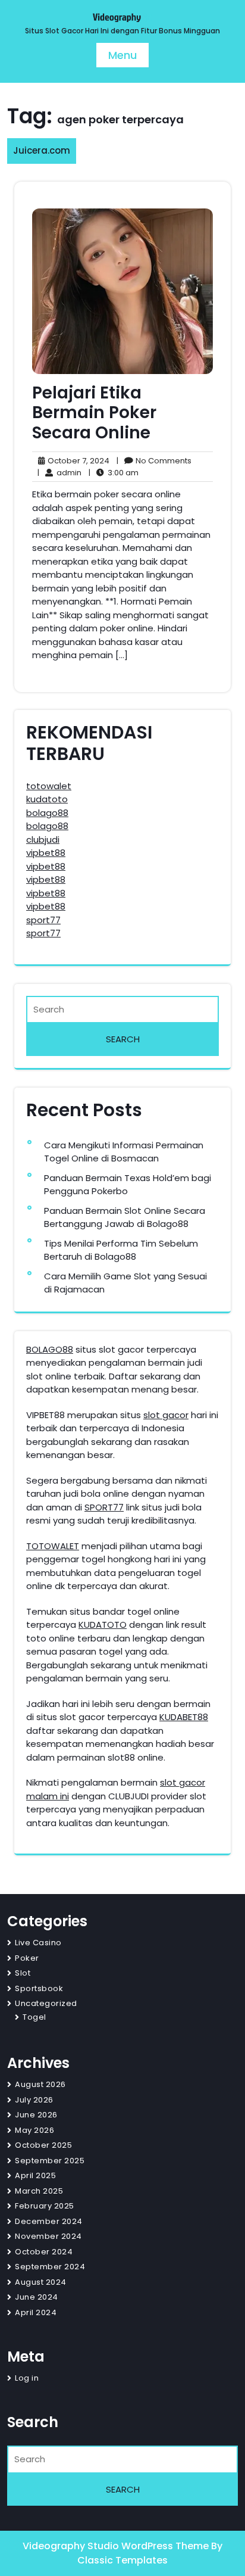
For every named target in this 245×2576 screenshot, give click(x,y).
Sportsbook (39, 1988)
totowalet (49, 786)
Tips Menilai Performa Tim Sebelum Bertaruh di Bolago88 (121, 1250)
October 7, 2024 (77, 461)
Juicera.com (42, 150)
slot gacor (166, 1415)
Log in (27, 2378)
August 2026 (40, 2084)
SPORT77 (104, 1507)
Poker (27, 1958)
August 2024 (41, 2282)
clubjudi (43, 840)
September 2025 (50, 2161)
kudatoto (47, 799)
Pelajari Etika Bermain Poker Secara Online (94, 413)
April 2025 (35, 2175)
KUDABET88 (184, 1717)
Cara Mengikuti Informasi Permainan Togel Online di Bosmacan (124, 1152)
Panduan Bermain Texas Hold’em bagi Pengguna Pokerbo (128, 1185)
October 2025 (43, 2145)
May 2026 (34, 2130)
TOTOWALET (53, 1546)
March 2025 (39, 2191)
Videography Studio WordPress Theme (117, 2546)
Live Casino (38, 1943)
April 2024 (36, 2312)
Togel (34, 2017)
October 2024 (44, 2252)
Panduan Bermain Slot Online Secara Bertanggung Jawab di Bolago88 (125, 1217)
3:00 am (114, 473)
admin (59, 473)
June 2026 (36, 2115)
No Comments (154, 461)
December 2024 (49, 2221)
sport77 (43, 920)
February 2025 (45, 2206)
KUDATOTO (103, 1625)
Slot (23, 1973)
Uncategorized (46, 2003)
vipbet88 (46, 853)
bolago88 (47, 813)
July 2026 (34, 2100)
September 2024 (50, 2267)
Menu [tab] (122, 55)
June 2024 (37, 2297)
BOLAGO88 (50, 1349)
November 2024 (48, 2236)
